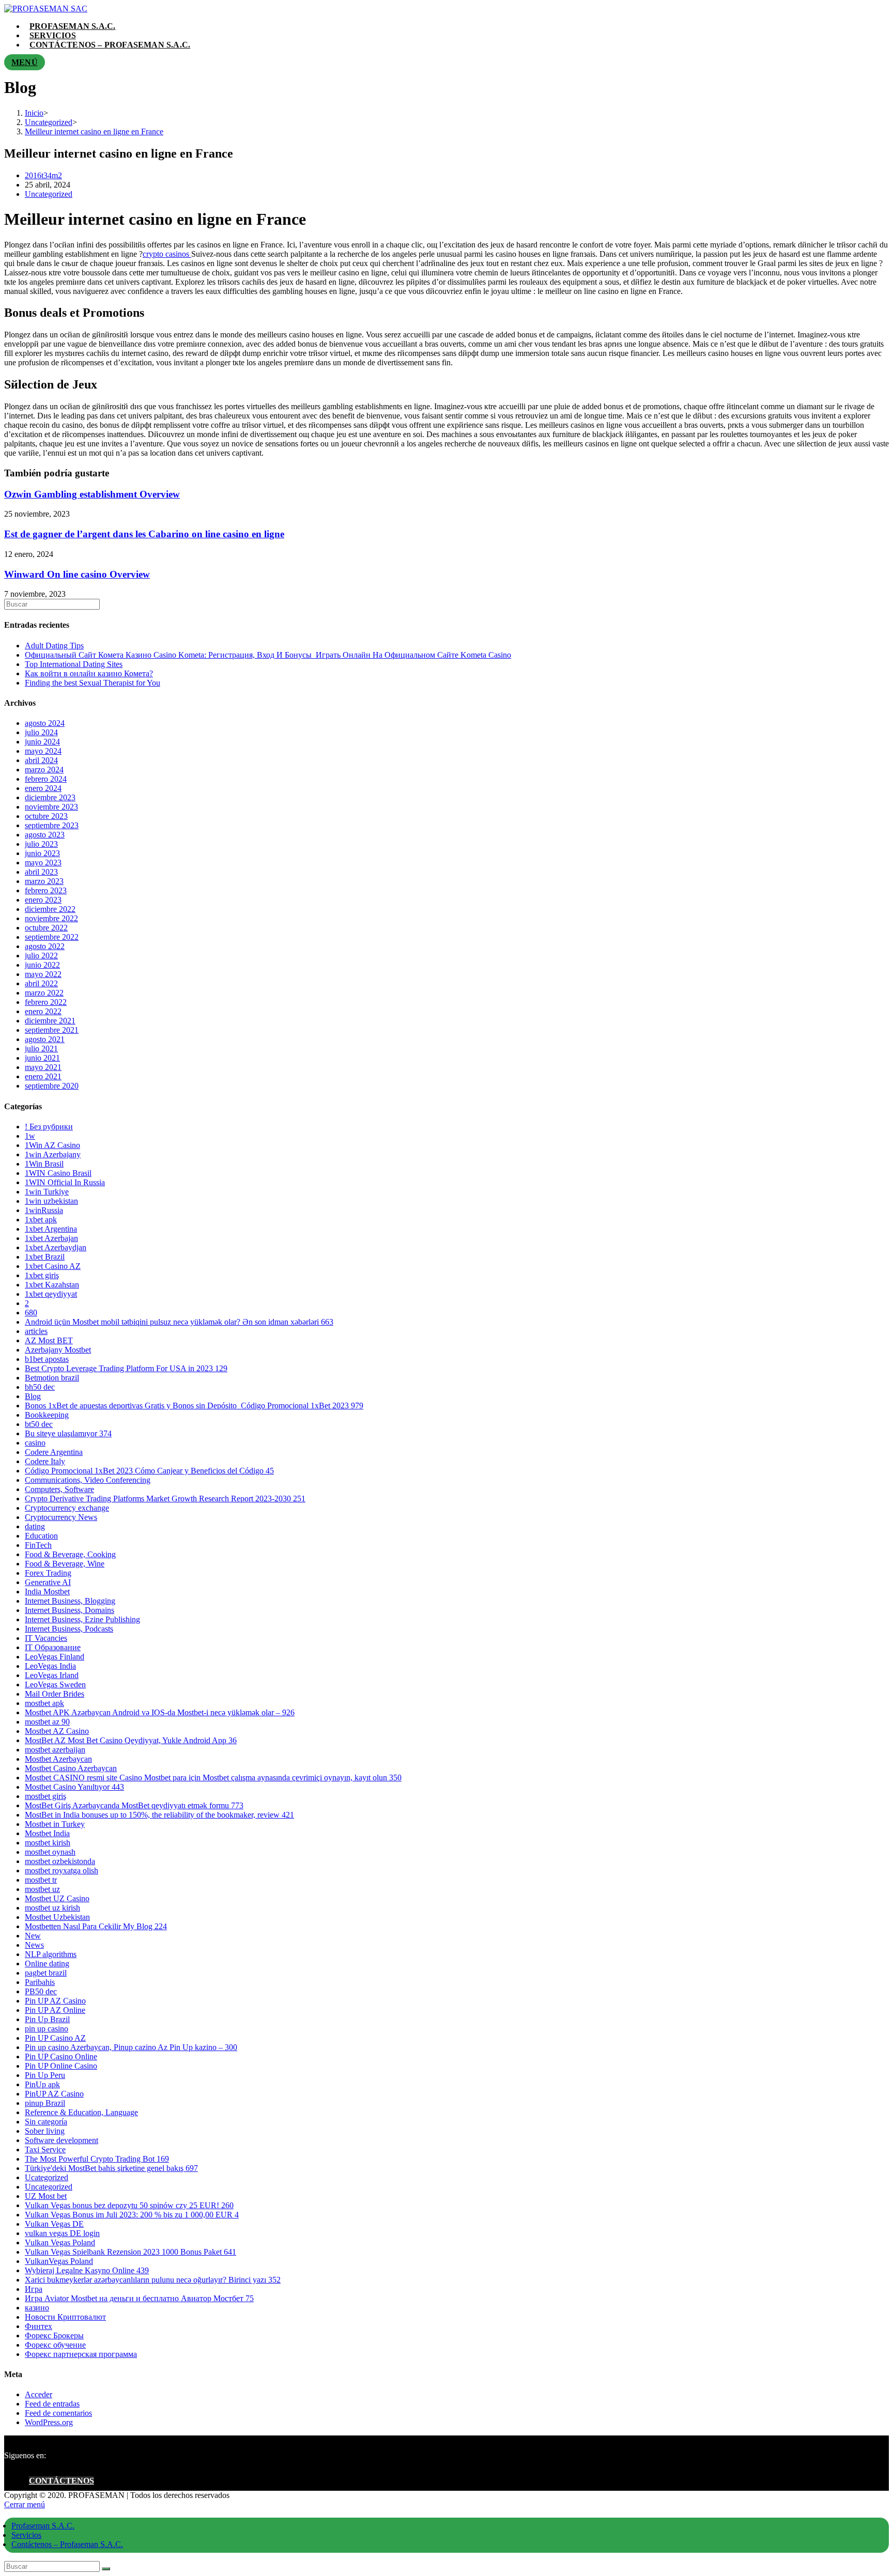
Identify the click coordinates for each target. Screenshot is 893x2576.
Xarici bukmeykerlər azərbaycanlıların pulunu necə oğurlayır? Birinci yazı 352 (153, 2280)
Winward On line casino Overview (77, 574)
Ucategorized (47, 2177)
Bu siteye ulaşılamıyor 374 (68, 1433)
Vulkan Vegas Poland (60, 2243)
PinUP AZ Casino (54, 2094)
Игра (34, 2289)
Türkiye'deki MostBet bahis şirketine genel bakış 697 (111, 2168)
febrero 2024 (46, 779)
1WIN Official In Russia (65, 1182)
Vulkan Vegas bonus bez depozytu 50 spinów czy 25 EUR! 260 (129, 2205)
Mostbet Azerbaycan (58, 1759)
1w (30, 1136)
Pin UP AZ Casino (55, 2001)
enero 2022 (43, 1011)
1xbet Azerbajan (51, 1238)
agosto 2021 (45, 1039)
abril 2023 (41, 872)
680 (31, 1313)
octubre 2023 (46, 816)
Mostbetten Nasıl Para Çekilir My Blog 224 (96, 1926)
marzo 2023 (44, 881)
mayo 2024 (43, 751)
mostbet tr (41, 1880)
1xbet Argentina (51, 1229)
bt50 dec (39, 1424)
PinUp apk (42, 2084)
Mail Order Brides (55, 1694)
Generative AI (48, 1582)
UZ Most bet (46, 2196)
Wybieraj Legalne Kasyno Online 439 (87, 2270)
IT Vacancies (46, 1638)
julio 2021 (41, 1049)
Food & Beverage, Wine (65, 1564)
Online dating (47, 1964)
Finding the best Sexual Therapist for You (93, 683)
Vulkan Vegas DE (54, 2224)
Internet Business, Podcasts (69, 1629)
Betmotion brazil (52, 1378)
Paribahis (40, 1982)
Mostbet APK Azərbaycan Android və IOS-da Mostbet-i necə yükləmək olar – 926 (160, 1712)
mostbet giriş (45, 1796)
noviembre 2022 (51, 918)
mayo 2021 (43, 1067)
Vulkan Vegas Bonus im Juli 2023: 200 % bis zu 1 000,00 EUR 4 (132, 2215)
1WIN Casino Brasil (58, 1173)
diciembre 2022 (50, 909)
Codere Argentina (54, 1452)
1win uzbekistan (51, 1201)
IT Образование (53, 1647)
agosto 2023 (45, 835)
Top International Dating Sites (74, 664)
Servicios (26, 2535)
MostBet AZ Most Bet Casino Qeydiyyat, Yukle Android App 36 (131, 1740)
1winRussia (44, 1210)
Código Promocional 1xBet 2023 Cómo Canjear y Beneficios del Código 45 (149, 1471)
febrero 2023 (46, 890)
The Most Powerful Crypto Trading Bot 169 (97, 2159)
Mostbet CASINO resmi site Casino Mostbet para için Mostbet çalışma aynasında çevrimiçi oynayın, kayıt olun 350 (213, 1778)
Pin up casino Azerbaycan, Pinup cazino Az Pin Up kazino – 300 (131, 2047)
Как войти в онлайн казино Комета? (89, 673)
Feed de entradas (52, 2404)
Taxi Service (45, 2150)
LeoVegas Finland (55, 1657)
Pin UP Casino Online (61, 2057)
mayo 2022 (43, 974)
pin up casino (47, 2029)
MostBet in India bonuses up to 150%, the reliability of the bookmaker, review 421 (159, 1815)
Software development (61, 2140)
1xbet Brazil (45, 1257)
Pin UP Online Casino (61, 2066)
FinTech (38, 1545)
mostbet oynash (50, 1852)
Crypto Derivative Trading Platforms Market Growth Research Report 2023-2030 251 (165, 1499)
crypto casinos (167, 254)
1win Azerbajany (53, 1154)
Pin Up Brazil (47, 2019)
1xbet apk (41, 1220)
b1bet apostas (47, 1359)
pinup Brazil (45, 2103)
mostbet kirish (48, 1843)
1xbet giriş (42, 1275)
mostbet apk (44, 1703)
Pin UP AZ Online (55, 2010)
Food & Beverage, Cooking (70, 1554)
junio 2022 (42, 965)
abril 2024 (41, 760)
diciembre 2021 (50, 1021)
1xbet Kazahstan (52, 1285)
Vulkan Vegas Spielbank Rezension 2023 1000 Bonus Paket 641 (130, 2252)
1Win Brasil (44, 1164)
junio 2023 (42, 853)
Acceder (39, 2394)
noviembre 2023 (51, 807)
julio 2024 (41, 732)
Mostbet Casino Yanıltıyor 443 (74, 1787)
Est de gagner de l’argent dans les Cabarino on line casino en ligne (144, 534)
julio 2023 (41, 844)
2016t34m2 (43, 175)
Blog (33, 1396)
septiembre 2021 (52, 1030)
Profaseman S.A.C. (43, 2526)
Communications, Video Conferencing (88, 1480)
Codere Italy (45, 1461)
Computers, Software (59, 1489)
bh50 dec (40, 1387)
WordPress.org (49, 2422)
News (34, 1945)
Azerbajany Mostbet (58, 1350)
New (33, 1936)
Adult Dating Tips (54, 646)
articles (36, 1331)
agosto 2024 (45, 723)
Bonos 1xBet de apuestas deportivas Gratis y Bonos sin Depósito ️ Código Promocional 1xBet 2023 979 (194, 1406)
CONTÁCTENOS (61, 2481)
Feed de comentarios (58, 2413)
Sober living (45, 2131)
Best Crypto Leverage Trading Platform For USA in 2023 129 (126, 1368)
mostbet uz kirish (52, 1908)
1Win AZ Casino (52, 1145)
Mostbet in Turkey (55, 1824)
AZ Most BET (49, 1340)
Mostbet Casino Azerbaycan (71, 1768)
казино (37, 2308)
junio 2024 (42, 742)
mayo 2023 (43, 863)
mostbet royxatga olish (61, 1871)
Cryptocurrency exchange (67, 1508)
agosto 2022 (45, 946)
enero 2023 (43, 900)
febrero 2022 (46, 1002)
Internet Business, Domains (70, 1610)
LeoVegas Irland (52, 1675)
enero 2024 (43, 788)
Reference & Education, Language (81, 2112)
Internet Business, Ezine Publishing (82, 1619)
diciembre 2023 (50, 797)
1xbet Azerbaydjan (56, 1247)
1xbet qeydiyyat (51, 1294)
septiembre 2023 (52, 825)
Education (41, 1536)
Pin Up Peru (45, 2075)
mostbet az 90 (47, 1722)
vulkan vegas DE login (62, 2233)
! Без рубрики (49, 1127)
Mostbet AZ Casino (57, 1731)
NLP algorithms (51, 1954)
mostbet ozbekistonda (60, 1861)
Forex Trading (48, 1573)
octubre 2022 (46, 928)
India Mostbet (47, 1592)
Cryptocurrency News (61, 1517)
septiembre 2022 (52, 937)
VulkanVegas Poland (59, 2261)
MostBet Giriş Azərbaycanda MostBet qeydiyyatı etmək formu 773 (134, 1805)
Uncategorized (49, 194)
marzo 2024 (44, 770)
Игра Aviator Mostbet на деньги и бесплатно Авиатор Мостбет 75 (139, 2298)
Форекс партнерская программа (81, 2354)
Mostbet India (47, 1833)
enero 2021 (43, 1076)
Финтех (39, 2326)
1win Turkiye (47, 1192)
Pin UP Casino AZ (55, 2038)
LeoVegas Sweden (55, 1685)
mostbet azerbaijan (55, 1750)
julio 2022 (41, 956)
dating (35, 1526)
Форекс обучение (55, 2345)
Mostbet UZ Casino (57, 1898)
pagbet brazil (46, 1973)
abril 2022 (41, 983)
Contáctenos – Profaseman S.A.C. (67, 2544)
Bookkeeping (47, 1415)
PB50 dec (41, 1991)
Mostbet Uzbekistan (57, 1917)
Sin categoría (46, 2122)
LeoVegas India (50, 1666)
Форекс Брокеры (54, 2336)
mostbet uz (42, 1889)
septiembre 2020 (52, 1086)
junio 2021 (42, 1058)
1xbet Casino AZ (53, 1266)
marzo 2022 (44, 993)
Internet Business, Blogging (70, 1601)
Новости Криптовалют (65, 2317)
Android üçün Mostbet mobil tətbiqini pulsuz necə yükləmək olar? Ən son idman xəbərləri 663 (179, 1322)
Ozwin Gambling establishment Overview (92, 494)
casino (35, 1443)
